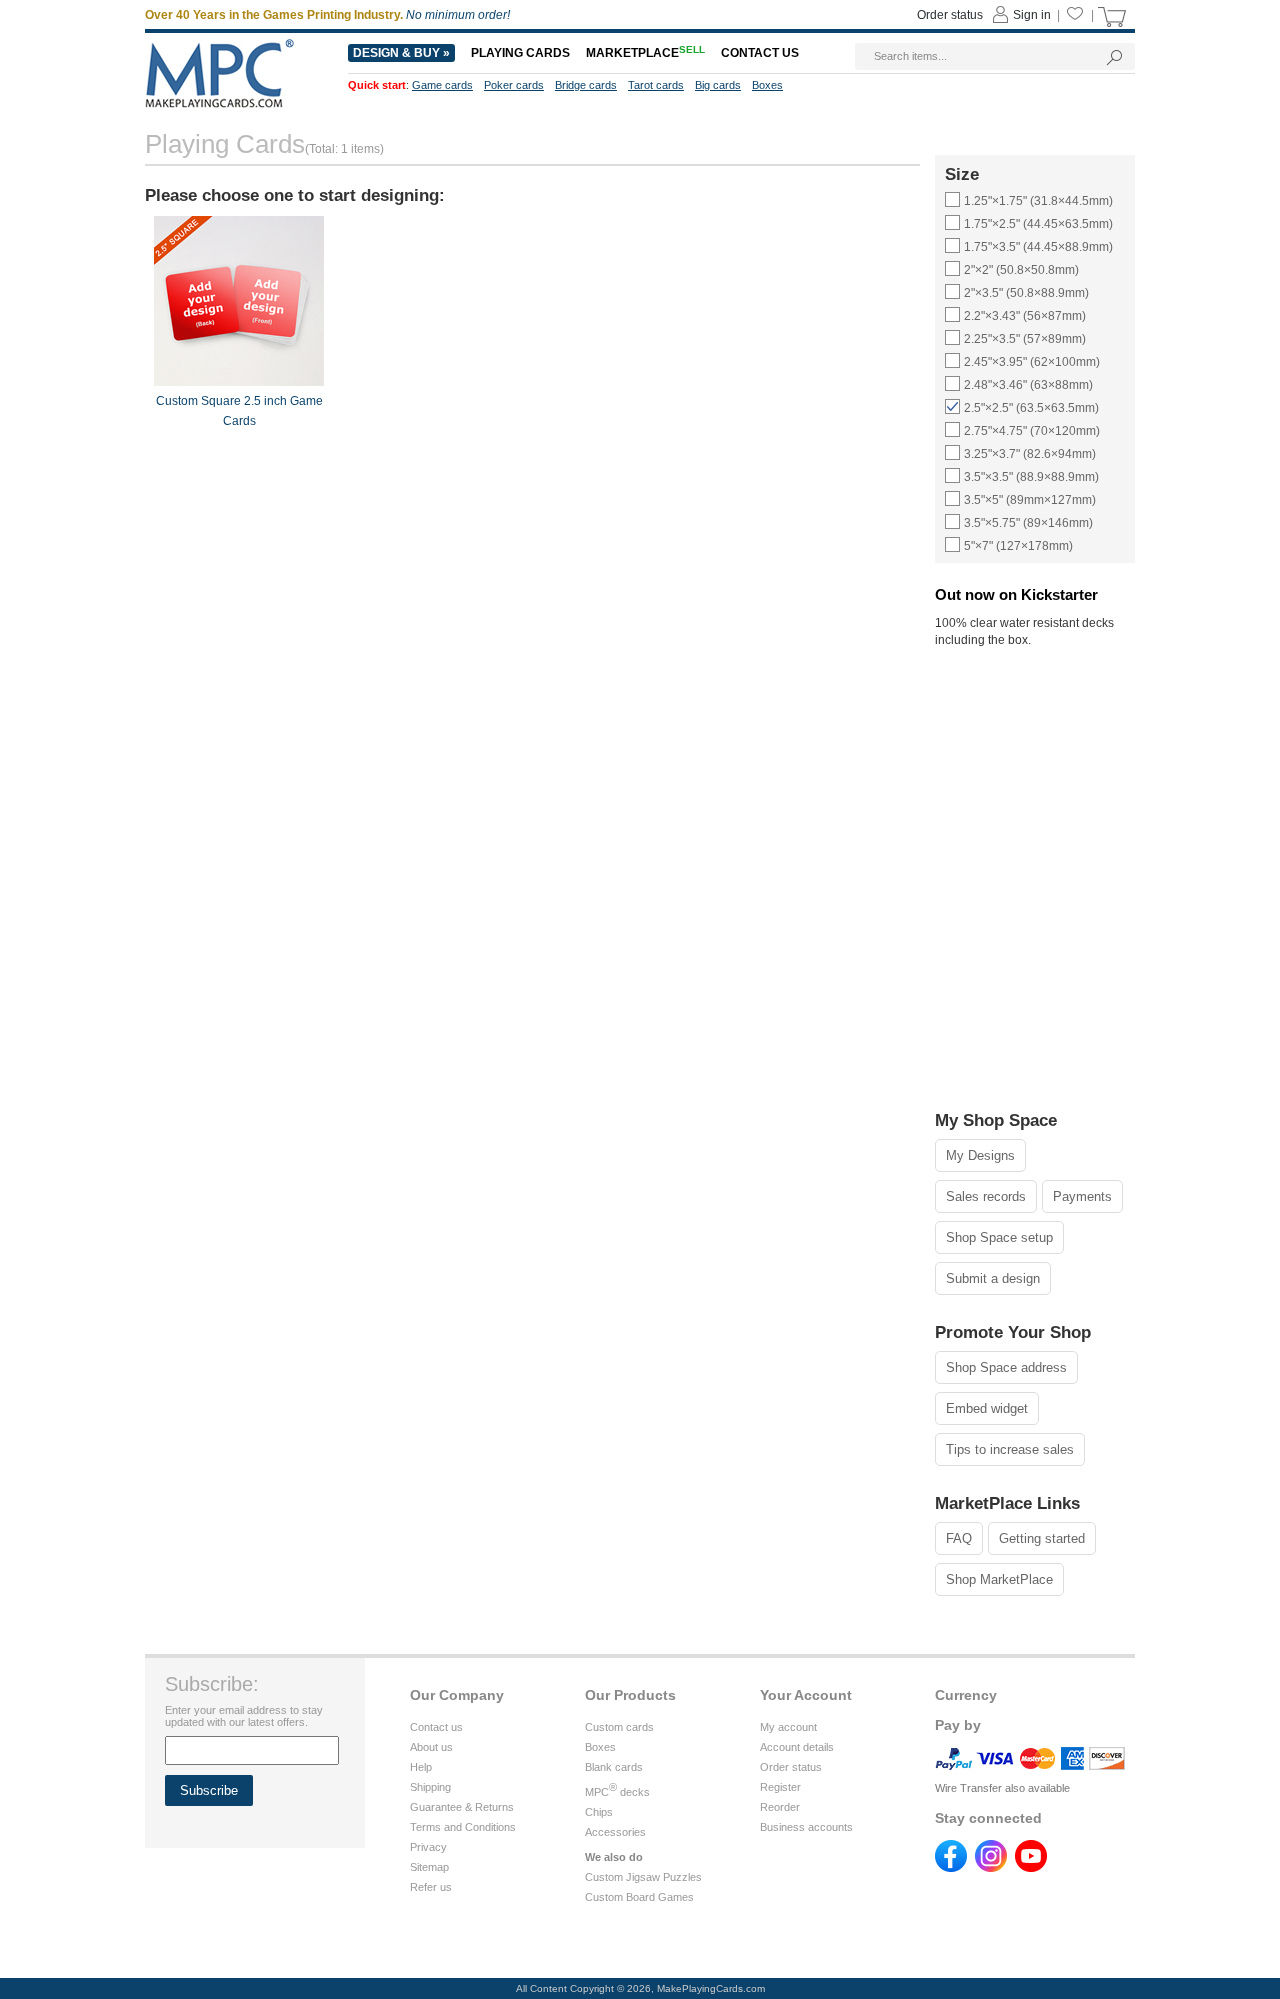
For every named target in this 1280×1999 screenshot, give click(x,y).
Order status (791, 1767)
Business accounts (806, 1827)
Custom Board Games (639, 1897)
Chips (599, 1812)
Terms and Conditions (463, 1827)
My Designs (980, 1155)
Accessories (615, 1832)
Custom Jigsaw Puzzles (643, 1877)
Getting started (1042, 1538)
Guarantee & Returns (462, 1807)
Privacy (428, 1847)
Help (421, 1767)
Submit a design (993, 1278)
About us (431, 1747)
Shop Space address (1006, 1367)
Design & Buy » (401, 53)
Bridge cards (586, 85)
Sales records (986, 1196)
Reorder (780, 1807)
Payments (1082, 1196)
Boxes (600, 1747)
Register (780, 1787)
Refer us (431, 1887)
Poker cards (514, 85)
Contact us (436, 1727)
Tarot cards (656, 85)
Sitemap (429, 1867)
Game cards (442, 85)
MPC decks (617, 1792)
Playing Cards (520, 53)
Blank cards (614, 1767)
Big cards (718, 85)
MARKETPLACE (645, 53)
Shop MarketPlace (999, 1579)
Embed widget (987, 1408)
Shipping (430, 1787)
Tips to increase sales (1010, 1449)
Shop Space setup (999, 1237)
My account (788, 1727)
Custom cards (619, 1727)
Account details (797, 1747)
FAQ (959, 1538)
